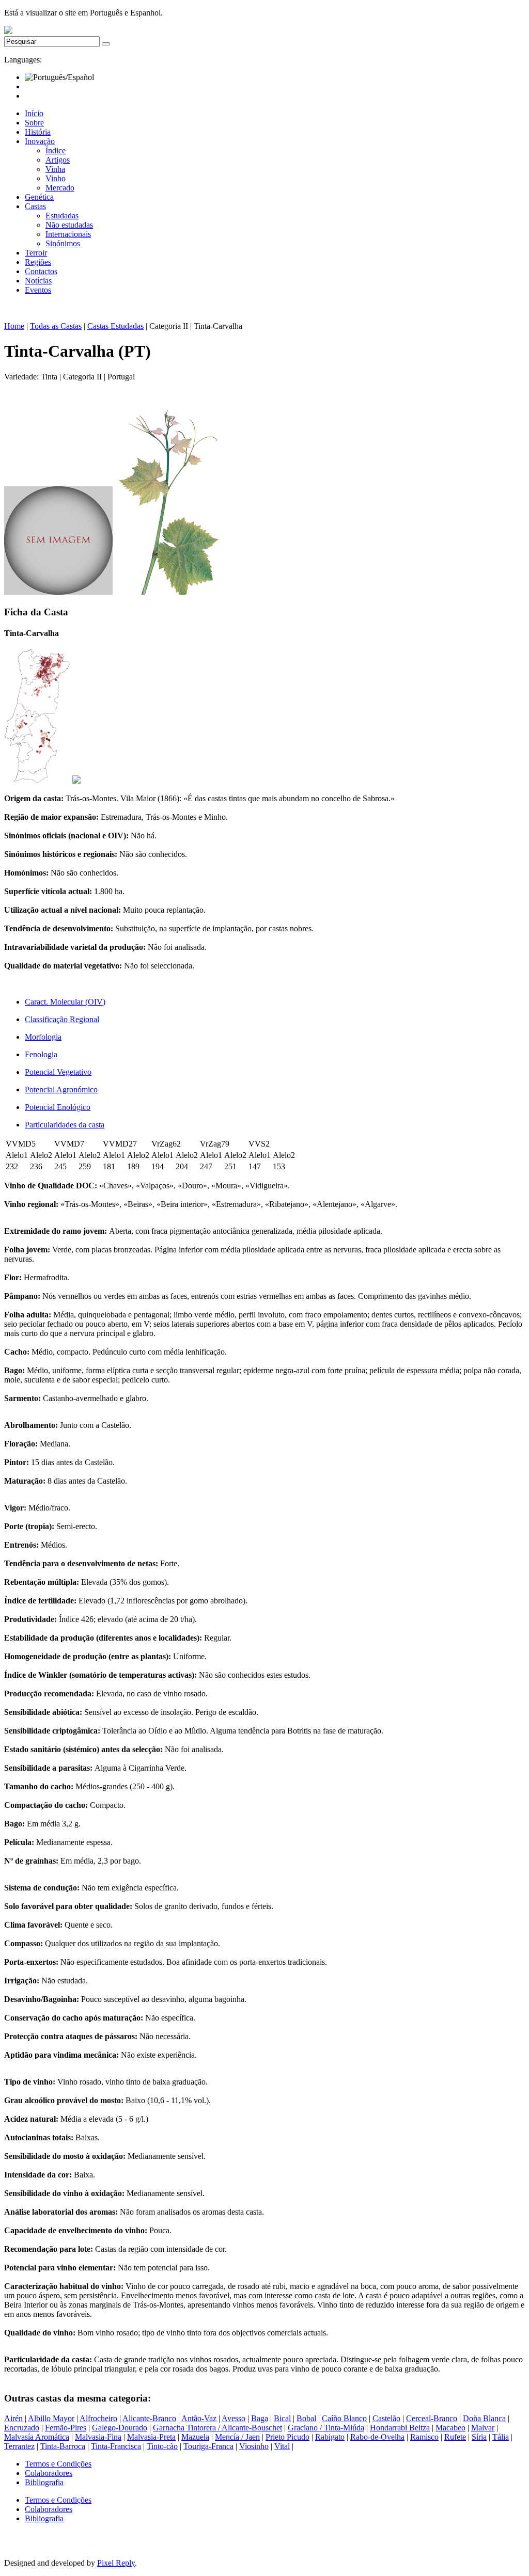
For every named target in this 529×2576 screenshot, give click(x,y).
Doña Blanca (484, 2418)
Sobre (34, 123)
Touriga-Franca (208, 2446)
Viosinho (254, 2446)
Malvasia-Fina (98, 2437)
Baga (260, 2418)
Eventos (38, 290)
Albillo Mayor (51, 2418)
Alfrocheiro (98, 2418)
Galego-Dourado (120, 2428)
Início (34, 113)
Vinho (56, 178)
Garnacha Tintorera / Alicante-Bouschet (217, 2428)
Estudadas (62, 216)
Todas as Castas (56, 326)
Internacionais (68, 234)
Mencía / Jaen (237, 2437)
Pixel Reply (116, 2563)
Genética (39, 197)
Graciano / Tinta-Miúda (326, 2428)
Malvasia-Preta (151, 2437)
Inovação (40, 141)
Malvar (483, 2428)
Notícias (38, 281)
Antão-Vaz (199, 2418)
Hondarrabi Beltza (400, 2428)
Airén (13, 2418)
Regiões (38, 262)
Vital (282, 2446)
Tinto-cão (162, 2446)
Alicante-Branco (149, 2418)
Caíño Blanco (344, 2418)
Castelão (386, 2418)
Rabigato (330, 2437)
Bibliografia (44, 2482)
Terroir (36, 253)
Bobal (306, 2418)
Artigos (58, 160)
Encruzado (22, 2428)
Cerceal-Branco (432, 2418)
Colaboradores (49, 2473)
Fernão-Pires (66, 2428)
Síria (479, 2437)
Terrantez (19, 2446)
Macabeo (450, 2428)
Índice (56, 150)
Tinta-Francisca (116, 2446)
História (38, 132)
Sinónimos (63, 243)
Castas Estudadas (115, 326)
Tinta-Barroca (63, 2446)
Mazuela (195, 2437)
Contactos (41, 271)
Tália (501, 2437)
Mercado (60, 188)
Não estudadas (69, 225)
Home (14, 326)
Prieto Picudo (287, 2437)
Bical (282, 2418)
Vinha (55, 169)
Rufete (455, 2437)
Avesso (234, 2418)
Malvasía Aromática (37, 2437)
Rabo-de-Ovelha (377, 2437)
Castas (35, 206)
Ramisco (424, 2437)
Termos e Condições (58, 2464)
